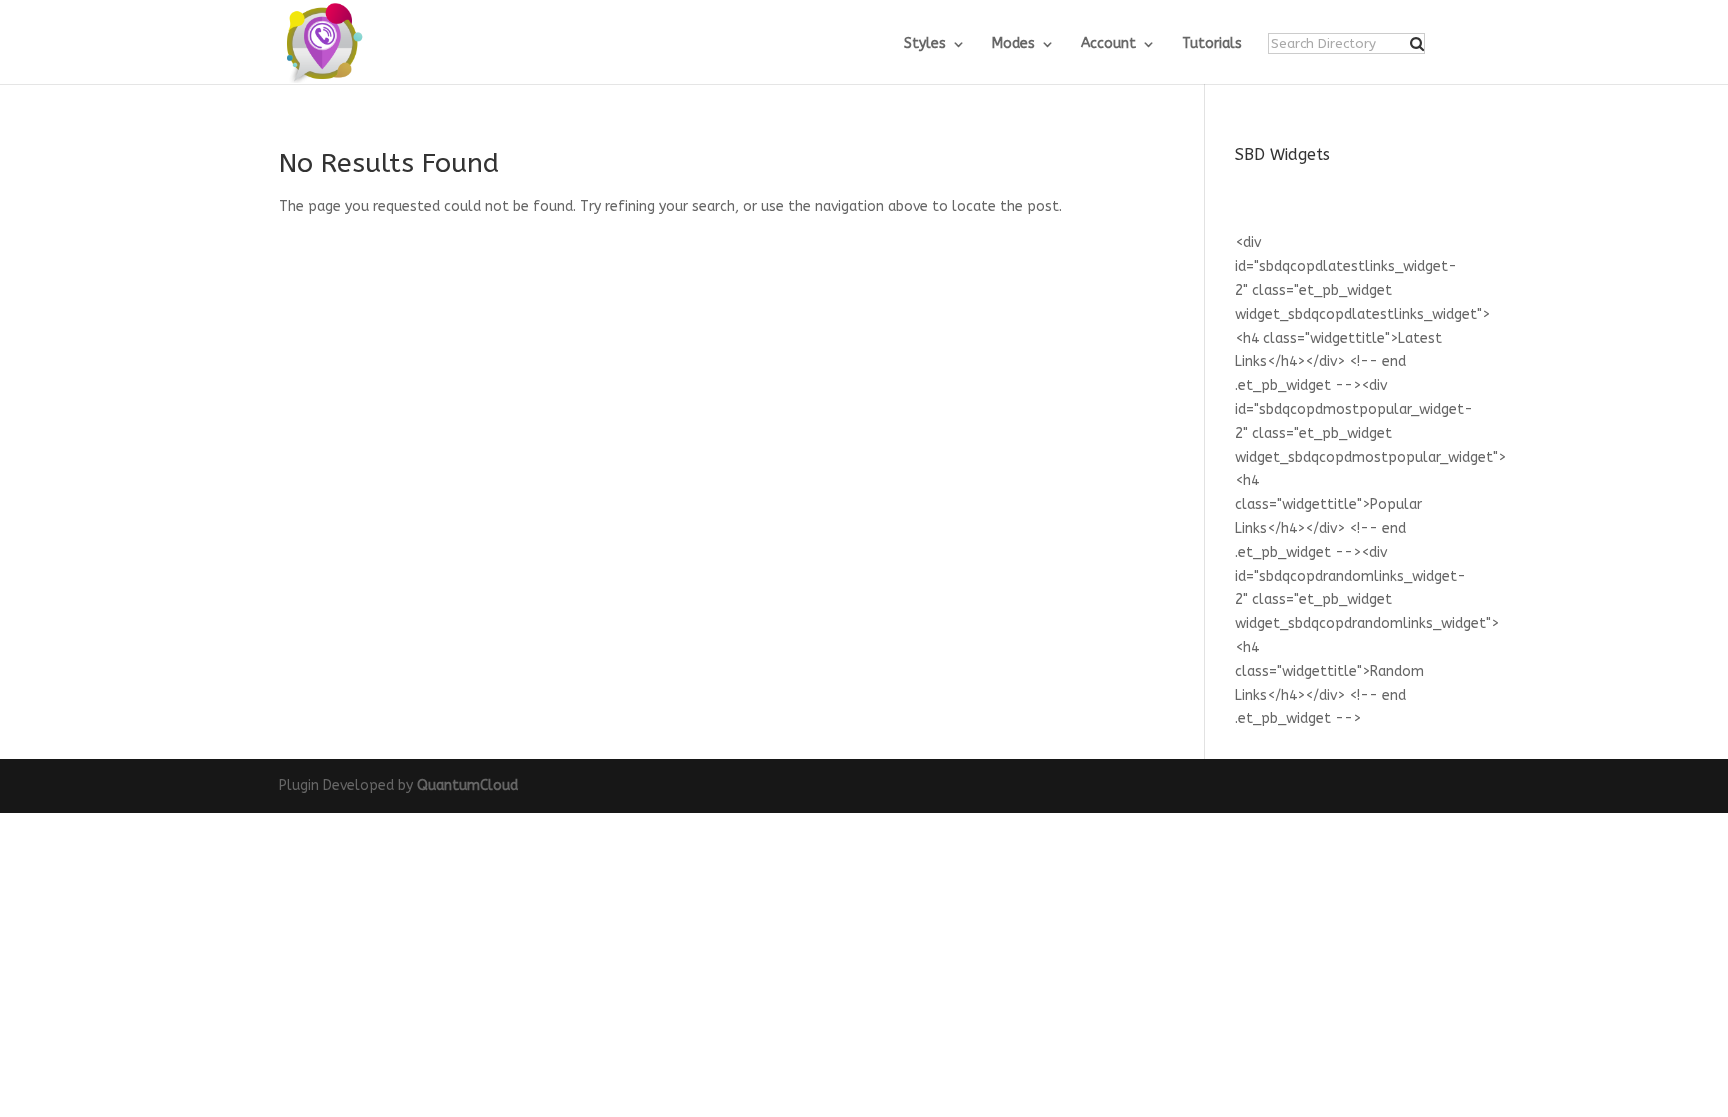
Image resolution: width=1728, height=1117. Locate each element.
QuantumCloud (467, 785)
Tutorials (1212, 44)
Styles (925, 44)
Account (1108, 44)
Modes (1013, 44)
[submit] (1417, 44)
